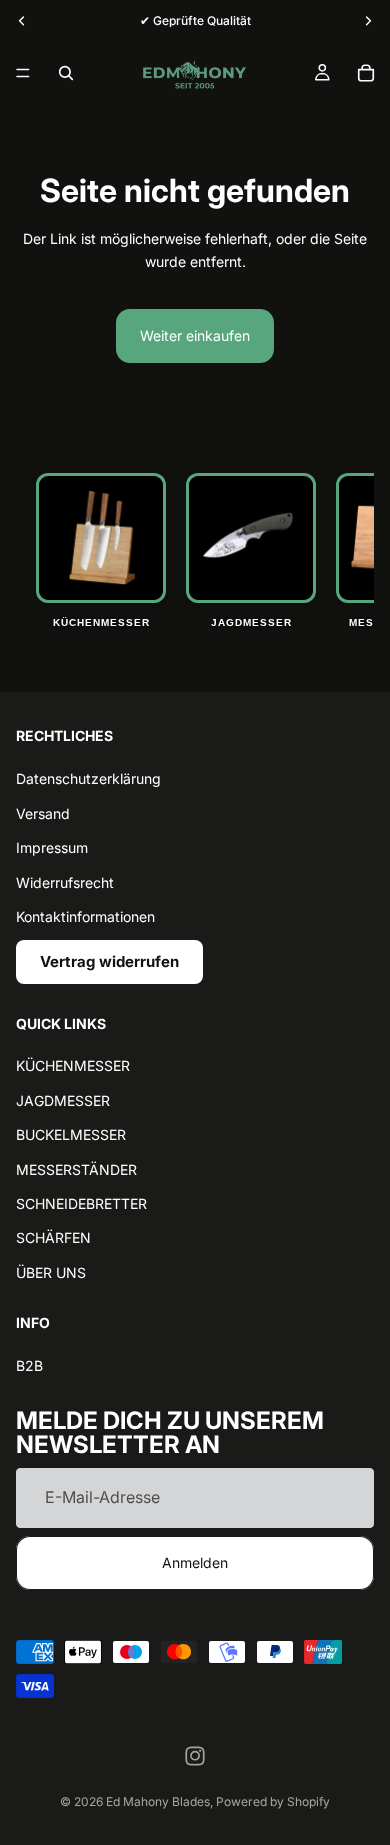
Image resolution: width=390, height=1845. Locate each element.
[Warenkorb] (366, 73)
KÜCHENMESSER (73, 1065)
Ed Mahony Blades (158, 1801)
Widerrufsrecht (65, 881)
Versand (43, 812)
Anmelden (195, 1561)
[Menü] (23, 73)
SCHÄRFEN (53, 1237)
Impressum (52, 847)
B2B (29, 1365)
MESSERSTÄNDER (76, 1168)
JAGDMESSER (63, 1099)
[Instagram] (195, 1756)
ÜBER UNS (51, 1271)
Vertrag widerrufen (109, 961)
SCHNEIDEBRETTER (81, 1203)
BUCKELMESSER (71, 1134)
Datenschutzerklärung (88, 778)
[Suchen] (66, 73)
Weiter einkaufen (195, 335)
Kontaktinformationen (85, 915)
